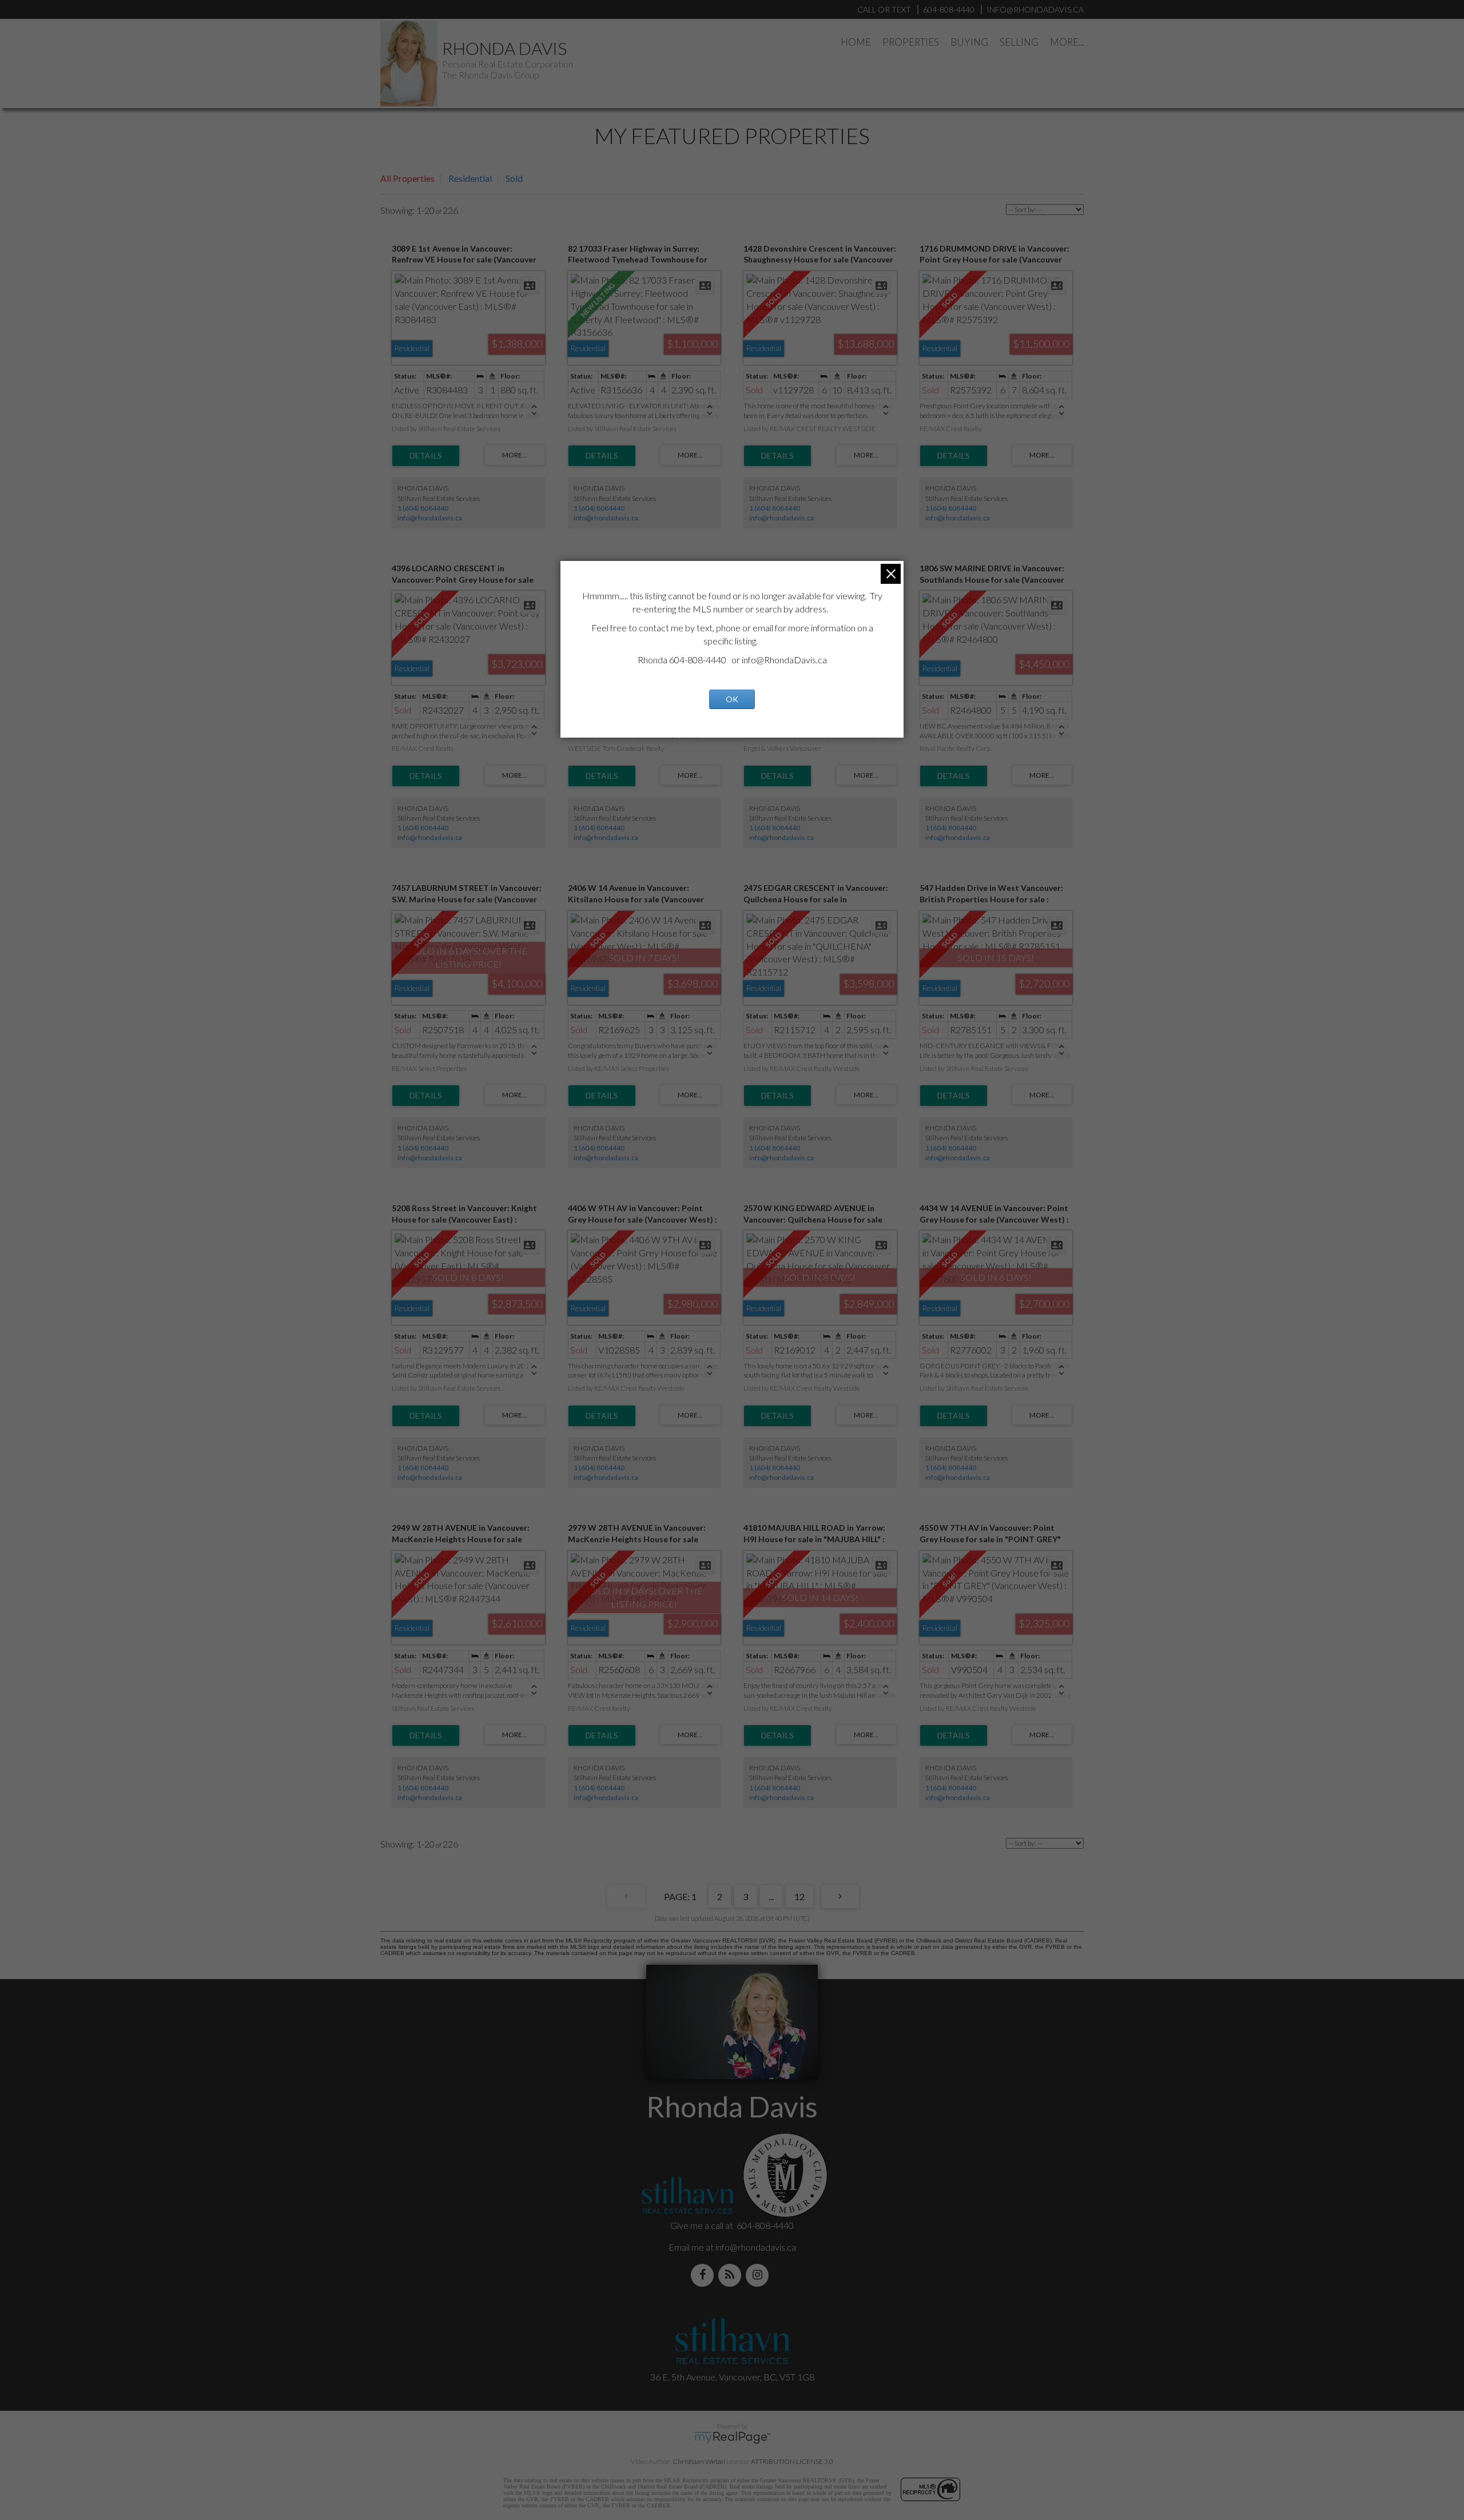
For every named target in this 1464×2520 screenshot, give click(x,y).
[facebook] (705, 2275)
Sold (514, 178)
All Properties (407, 178)
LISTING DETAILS (426, 456)
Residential (470, 178)
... (771, 1896)
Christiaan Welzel (699, 2461)
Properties (911, 42)
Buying (969, 42)
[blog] (732, 2275)
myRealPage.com (732, 2438)
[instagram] (759, 2275)
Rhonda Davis (504, 48)
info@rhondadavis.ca (430, 518)
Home (856, 42)
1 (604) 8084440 (423, 508)
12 (799, 1896)
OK (732, 699)
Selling (1019, 42)
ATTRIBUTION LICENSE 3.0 (792, 2461)
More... (1067, 42)
